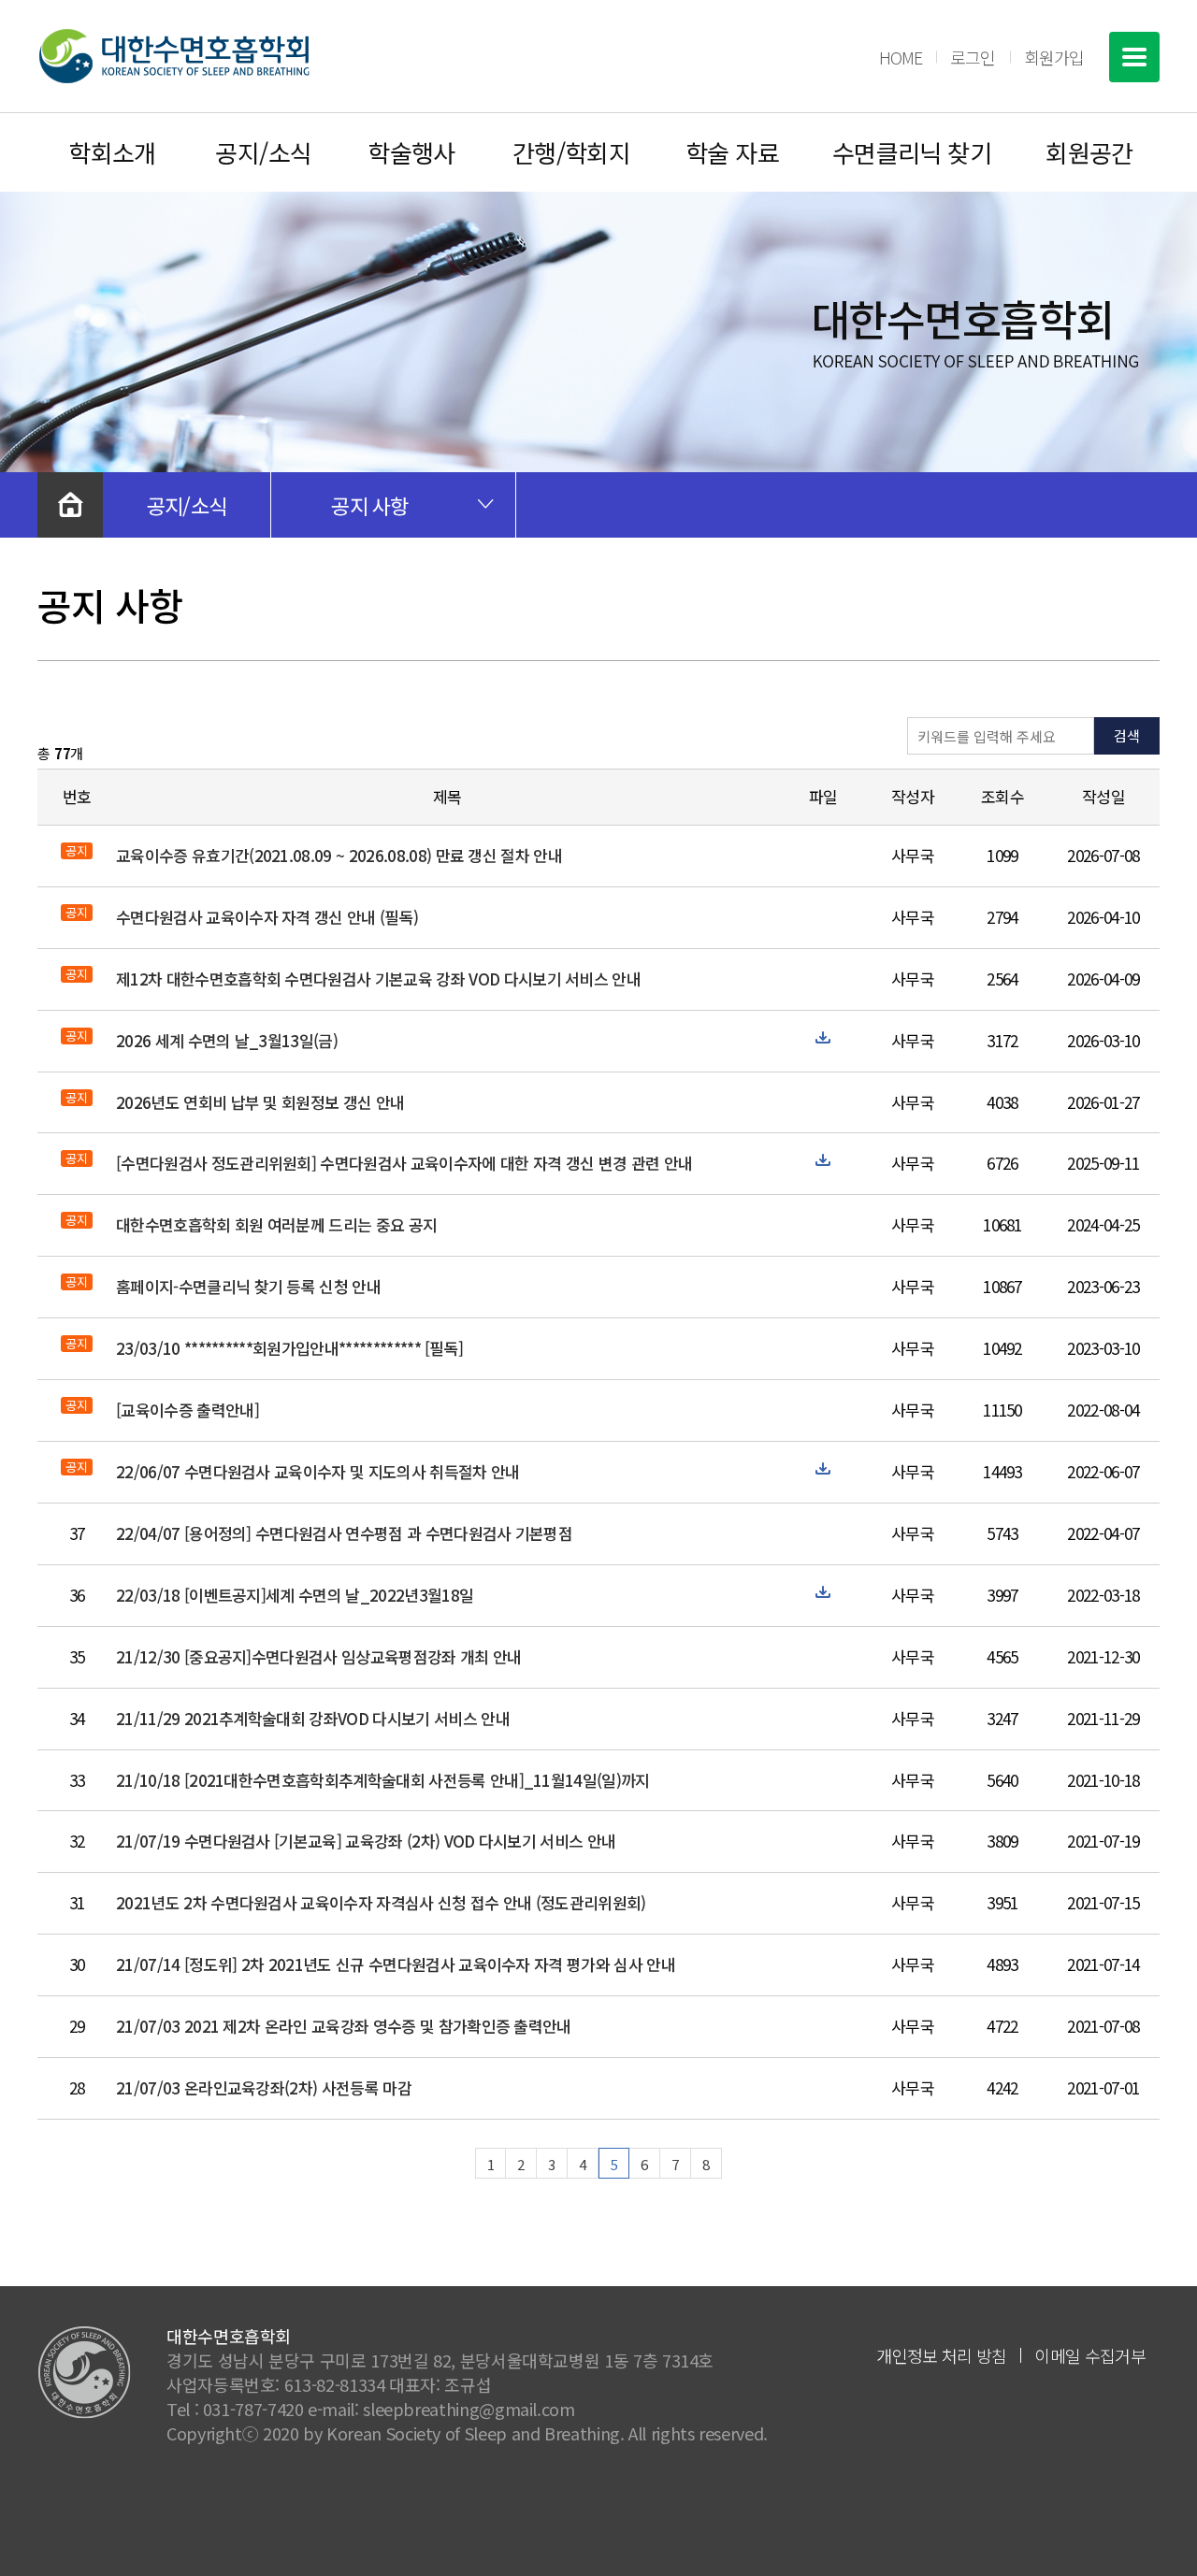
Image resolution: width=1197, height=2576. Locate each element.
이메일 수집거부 (1090, 2355)
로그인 (973, 57)
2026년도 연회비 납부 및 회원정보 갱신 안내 (260, 1102)
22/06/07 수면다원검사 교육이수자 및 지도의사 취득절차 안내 (318, 1471)
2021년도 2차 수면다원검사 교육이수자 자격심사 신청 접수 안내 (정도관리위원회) (381, 1902)
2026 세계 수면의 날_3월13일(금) (227, 1040)
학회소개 (112, 152)
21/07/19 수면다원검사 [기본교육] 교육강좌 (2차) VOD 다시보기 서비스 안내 (366, 1841)
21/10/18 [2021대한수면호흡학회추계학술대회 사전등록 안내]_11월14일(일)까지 (383, 1780)
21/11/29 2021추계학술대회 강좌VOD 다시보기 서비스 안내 (313, 1718)
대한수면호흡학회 (174, 56)
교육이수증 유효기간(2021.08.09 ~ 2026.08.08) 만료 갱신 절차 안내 (339, 855)
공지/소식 (263, 152)
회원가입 (1054, 57)
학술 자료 (732, 152)
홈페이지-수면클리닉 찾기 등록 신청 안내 (248, 1286)
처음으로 (70, 505)
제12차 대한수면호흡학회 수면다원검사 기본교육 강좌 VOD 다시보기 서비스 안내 (378, 979)
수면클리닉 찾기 (912, 152)
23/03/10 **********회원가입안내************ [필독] (289, 1348)
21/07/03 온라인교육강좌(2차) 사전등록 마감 (264, 2087)
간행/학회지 (572, 152)
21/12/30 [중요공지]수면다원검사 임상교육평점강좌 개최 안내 (319, 1656)
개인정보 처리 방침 (941, 2355)
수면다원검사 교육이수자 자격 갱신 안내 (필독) (267, 917)
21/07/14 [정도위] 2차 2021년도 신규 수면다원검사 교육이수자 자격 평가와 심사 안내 (396, 1964)
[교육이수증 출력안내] (187, 1410)
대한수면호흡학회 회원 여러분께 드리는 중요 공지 (276, 1224)
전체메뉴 (1134, 57)
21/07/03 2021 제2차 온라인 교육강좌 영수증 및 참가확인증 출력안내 (344, 2026)
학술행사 (411, 152)
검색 (1127, 735)
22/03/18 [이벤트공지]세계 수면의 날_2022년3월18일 (295, 1595)
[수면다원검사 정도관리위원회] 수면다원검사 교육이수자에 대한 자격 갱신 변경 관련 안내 (404, 1163)
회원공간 (1089, 152)
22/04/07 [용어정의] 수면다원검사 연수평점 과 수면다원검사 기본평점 (344, 1533)
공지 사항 (370, 505)
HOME (901, 57)
